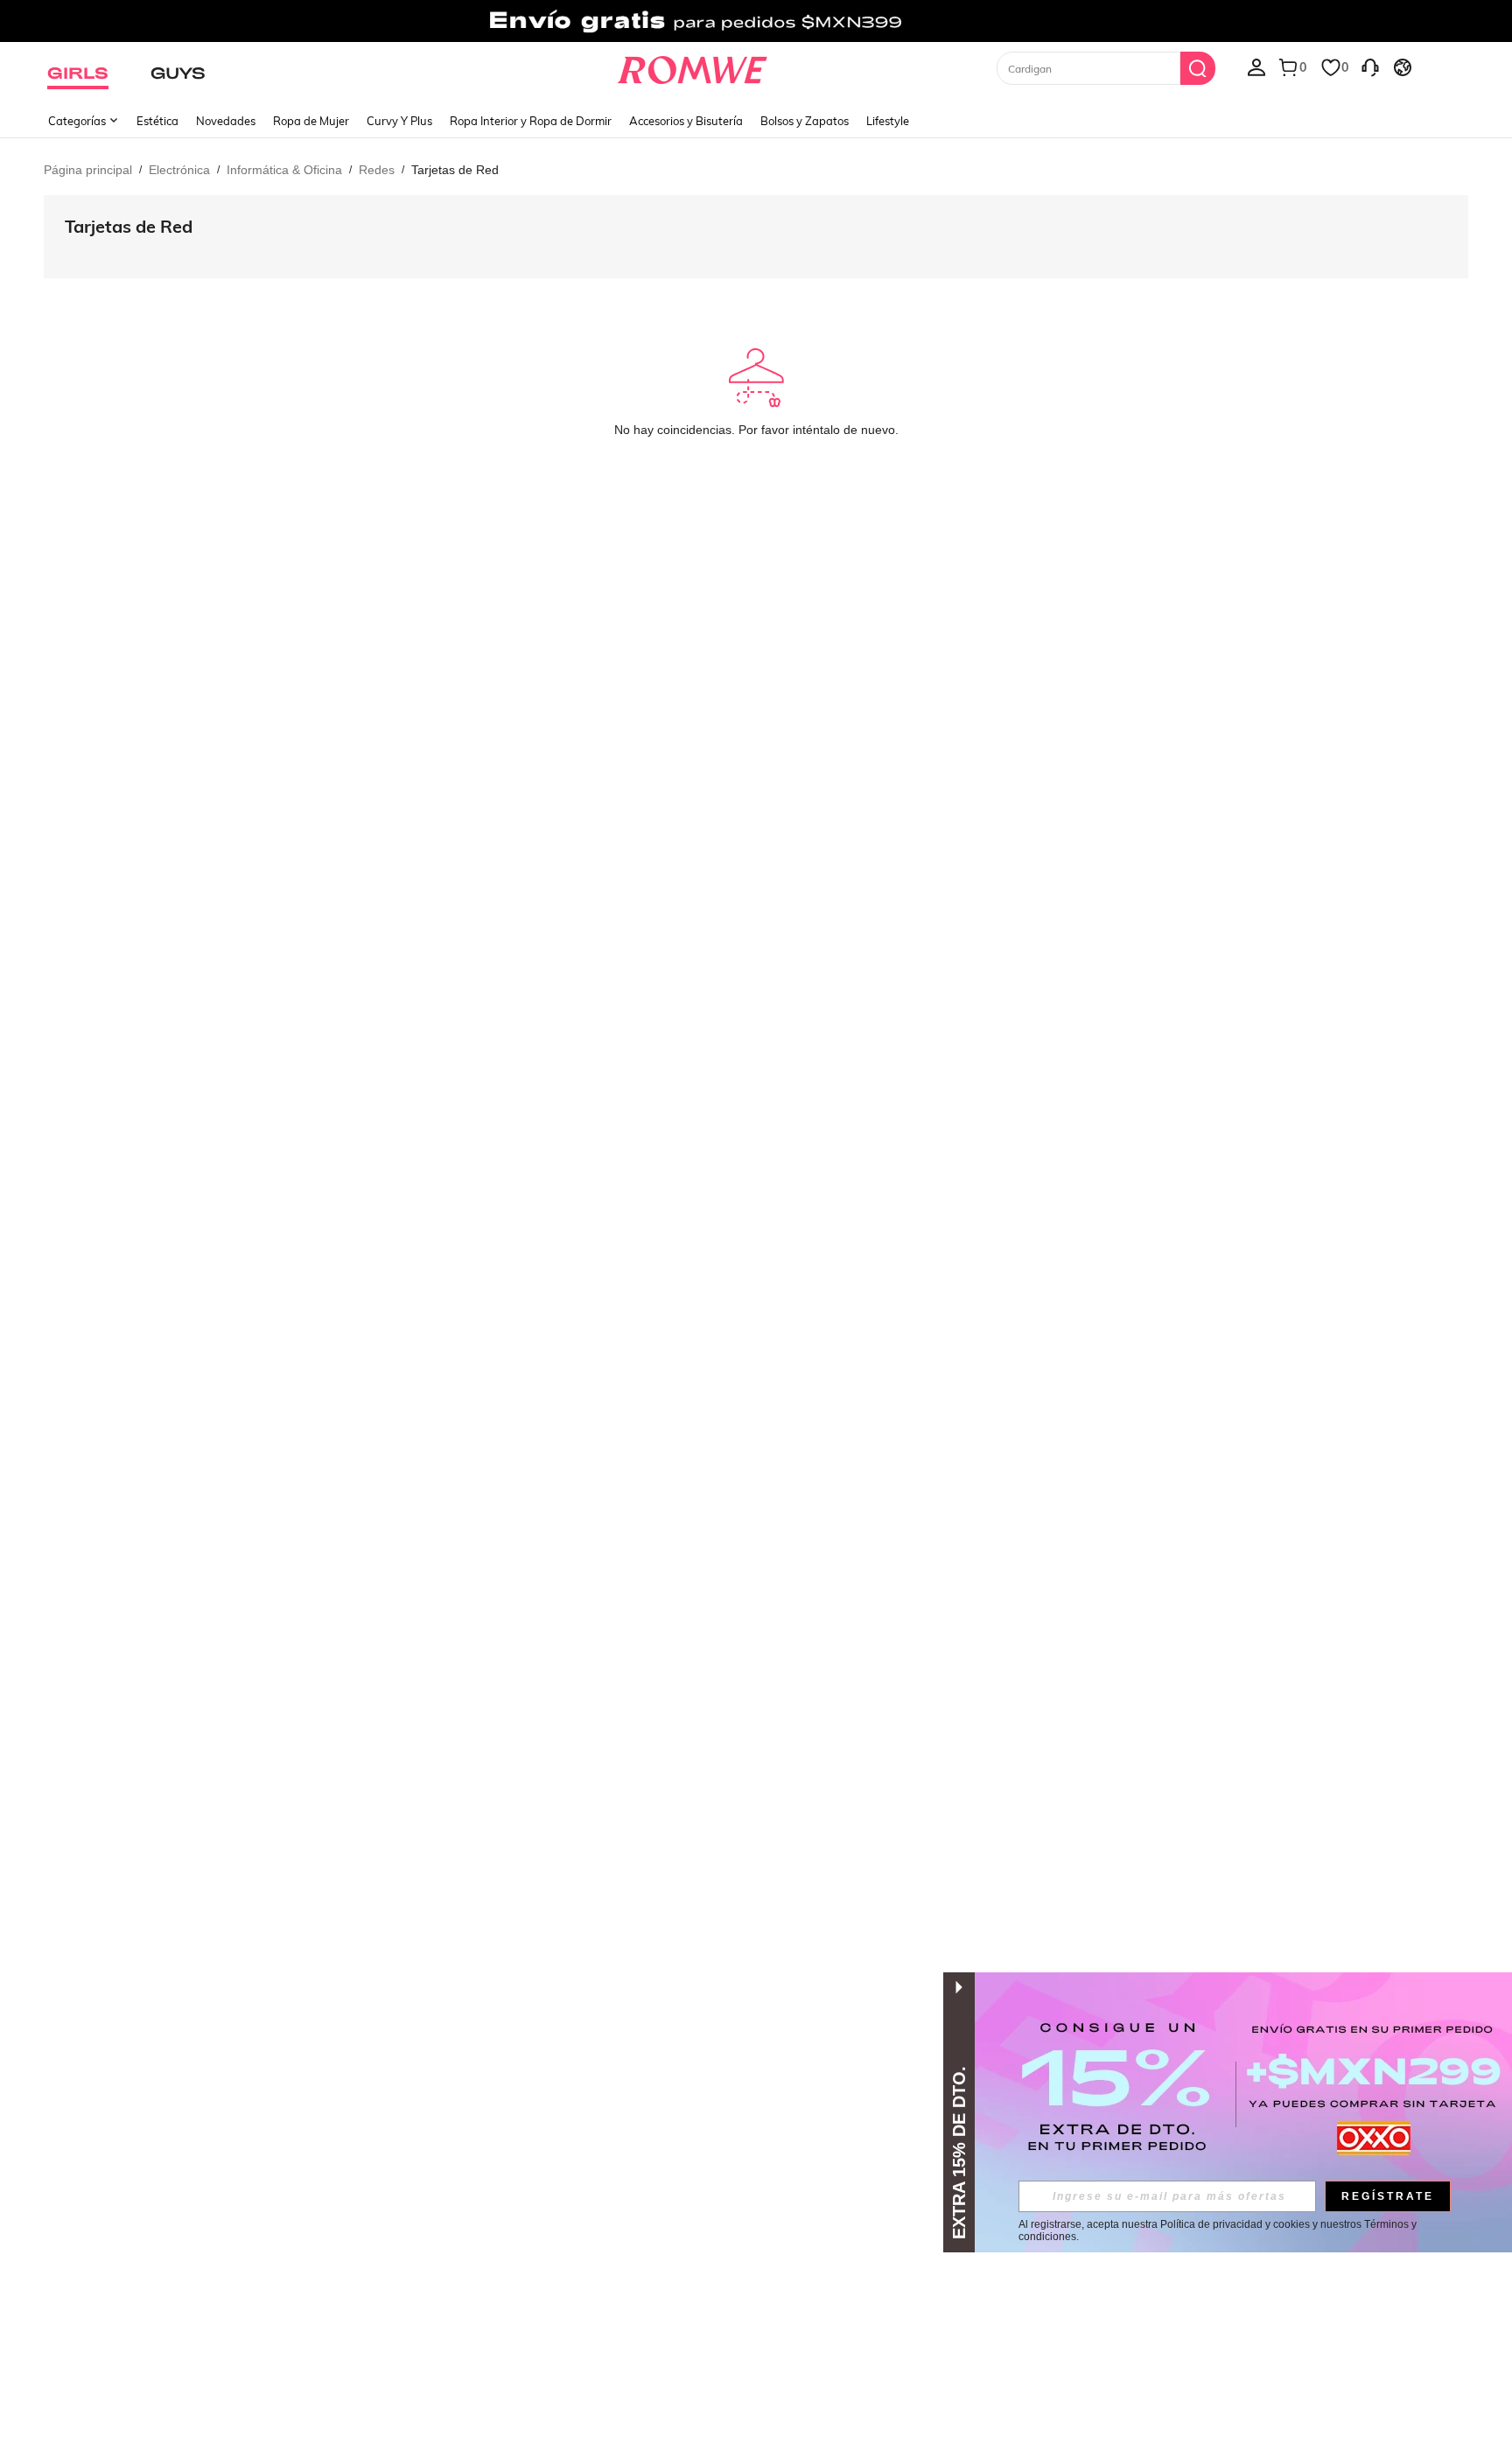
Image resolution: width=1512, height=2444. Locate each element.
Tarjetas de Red (129, 226)
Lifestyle (888, 121)
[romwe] (693, 67)
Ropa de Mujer (311, 121)
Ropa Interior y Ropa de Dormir (531, 121)
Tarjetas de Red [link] (455, 170)
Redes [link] (377, 170)
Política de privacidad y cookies (1235, 2224)
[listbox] (1256, 67)
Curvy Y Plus (399, 121)
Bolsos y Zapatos (805, 121)
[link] (756, 21)
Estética (157, 121)
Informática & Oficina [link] (284, 170)
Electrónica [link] (179, 170)
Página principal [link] (88, 170)
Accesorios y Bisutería (686, 121)
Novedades (226, 121)
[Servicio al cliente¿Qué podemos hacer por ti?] (1370, 67)
